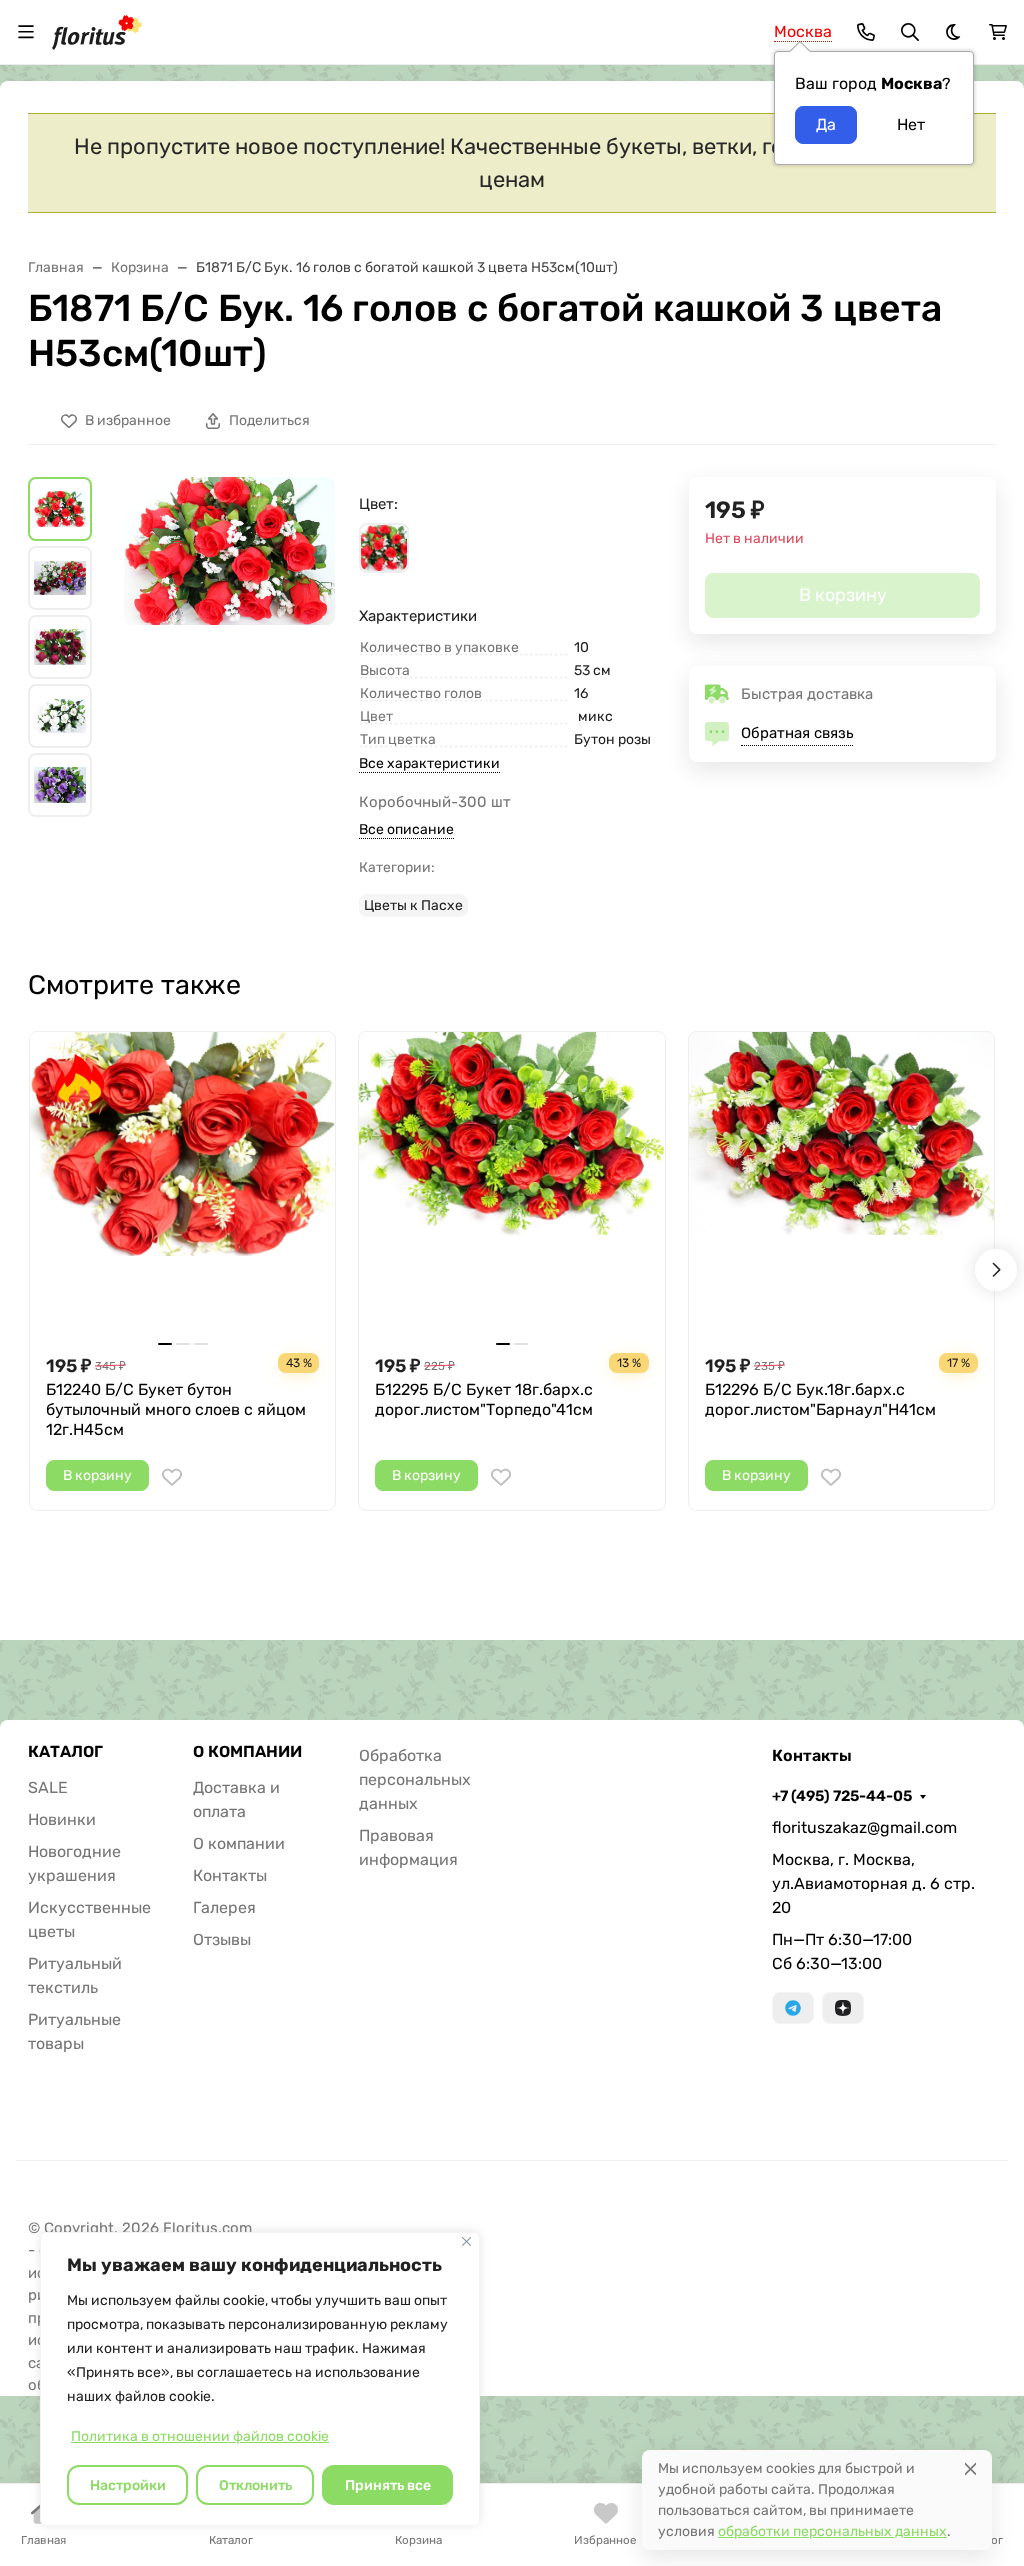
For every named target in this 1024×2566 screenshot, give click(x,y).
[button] (384, 548)
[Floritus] (97, 30)
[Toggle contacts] (866, 32)
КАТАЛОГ (65, 1752)
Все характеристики (429, 763)
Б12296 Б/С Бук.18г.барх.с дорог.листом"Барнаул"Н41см (820, 1399)
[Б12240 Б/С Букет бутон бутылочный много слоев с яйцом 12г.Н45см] (182, 1184)
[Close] (970, 2468)
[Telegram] (793, 2008)
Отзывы (222, 1939)
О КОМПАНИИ (247, 1752)
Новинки (62, 1819)
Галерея (224, 1907)
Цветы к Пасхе (413, 905)
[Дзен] (843, 2008)
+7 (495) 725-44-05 (842, 1796)
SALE (48, 1787)
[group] (229, 649)
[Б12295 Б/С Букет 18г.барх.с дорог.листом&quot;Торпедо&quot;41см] (511, 1184)
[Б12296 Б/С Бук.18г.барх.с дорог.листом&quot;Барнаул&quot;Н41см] (841, 1184)
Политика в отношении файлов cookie (200, 2436)
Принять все (388, 2485)
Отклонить (255, 2485)
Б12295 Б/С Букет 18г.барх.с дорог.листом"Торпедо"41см (484, 1399)
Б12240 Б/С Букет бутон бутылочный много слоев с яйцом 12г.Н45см (176, 1409)
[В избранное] (172, 1477)
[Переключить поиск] (910, 32)
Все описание (406, 829)
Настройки (128, 2485)
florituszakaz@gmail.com (864, 1827)
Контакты (230, 1875)
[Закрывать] (466, 2241)
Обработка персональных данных (415, 1779)
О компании (239, 1843)
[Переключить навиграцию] (26, 32)
